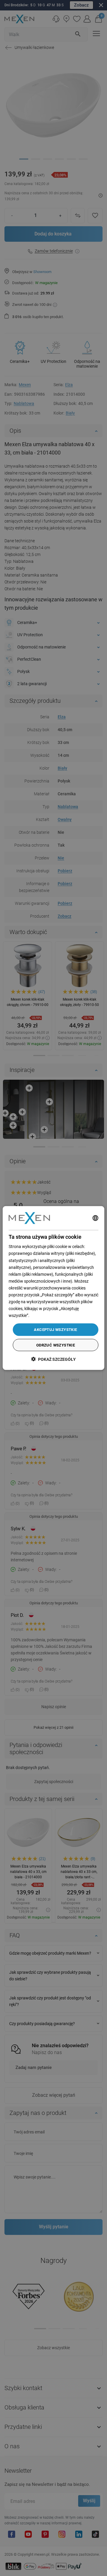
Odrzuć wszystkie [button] (56, 1345)
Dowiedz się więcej (47, 1315)
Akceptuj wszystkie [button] (55, 1330)
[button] (53, 1359)
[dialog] (53, 1288)
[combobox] (95, 1218)
